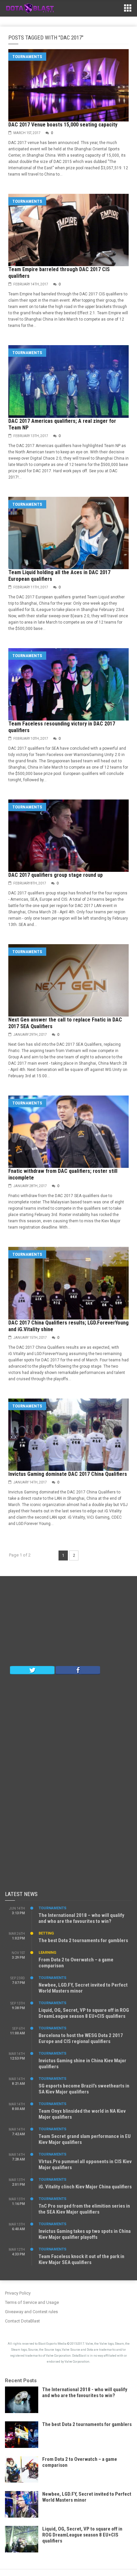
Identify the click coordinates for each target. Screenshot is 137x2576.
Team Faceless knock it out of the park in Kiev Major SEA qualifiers (81, 2259)
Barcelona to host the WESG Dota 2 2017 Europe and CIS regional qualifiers (81, 2038)
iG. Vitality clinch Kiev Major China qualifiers (85, 2187)
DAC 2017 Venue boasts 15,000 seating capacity (63, 125)
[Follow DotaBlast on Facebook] (78, 1670)
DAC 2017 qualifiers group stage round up (56, 875)
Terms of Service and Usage (32, 2302)
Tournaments (27, 57)
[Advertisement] (68, 1623)
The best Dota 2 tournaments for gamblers (83, 1940)
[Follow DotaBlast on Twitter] (32, 1670)
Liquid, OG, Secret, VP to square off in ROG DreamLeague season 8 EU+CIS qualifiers (84, 2013)
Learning (47, 1953)
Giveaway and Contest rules (31, 2312)
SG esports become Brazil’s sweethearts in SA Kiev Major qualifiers (84, 2089)
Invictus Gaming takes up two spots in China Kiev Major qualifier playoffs (85, 2234)
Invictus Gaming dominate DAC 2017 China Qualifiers (68, 1474)
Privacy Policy (18, 2293)
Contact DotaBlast (22, 2321)
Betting (46, 1933)
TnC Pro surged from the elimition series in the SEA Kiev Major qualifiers (84, 2209)
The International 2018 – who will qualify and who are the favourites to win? (81, 1918)
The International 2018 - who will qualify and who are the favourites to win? (85, 2392)
